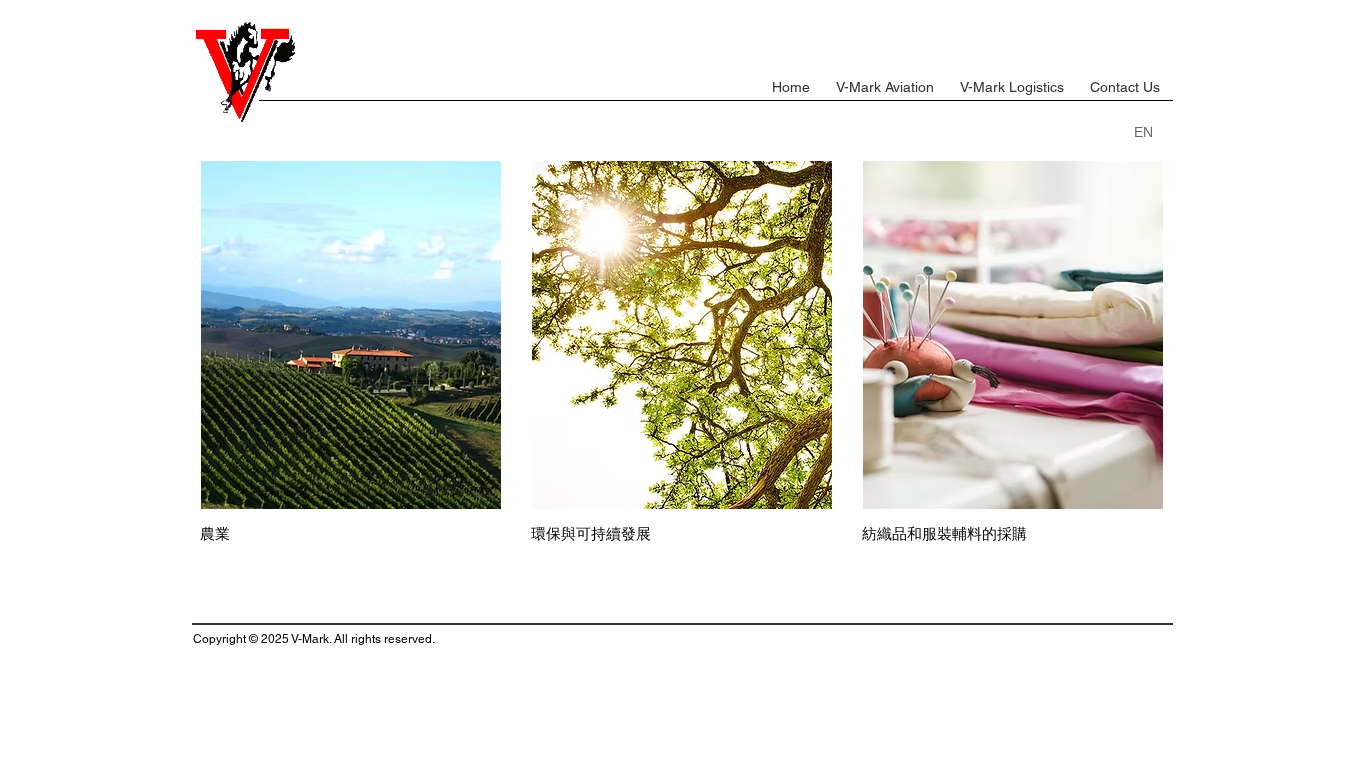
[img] (1013, 352)
